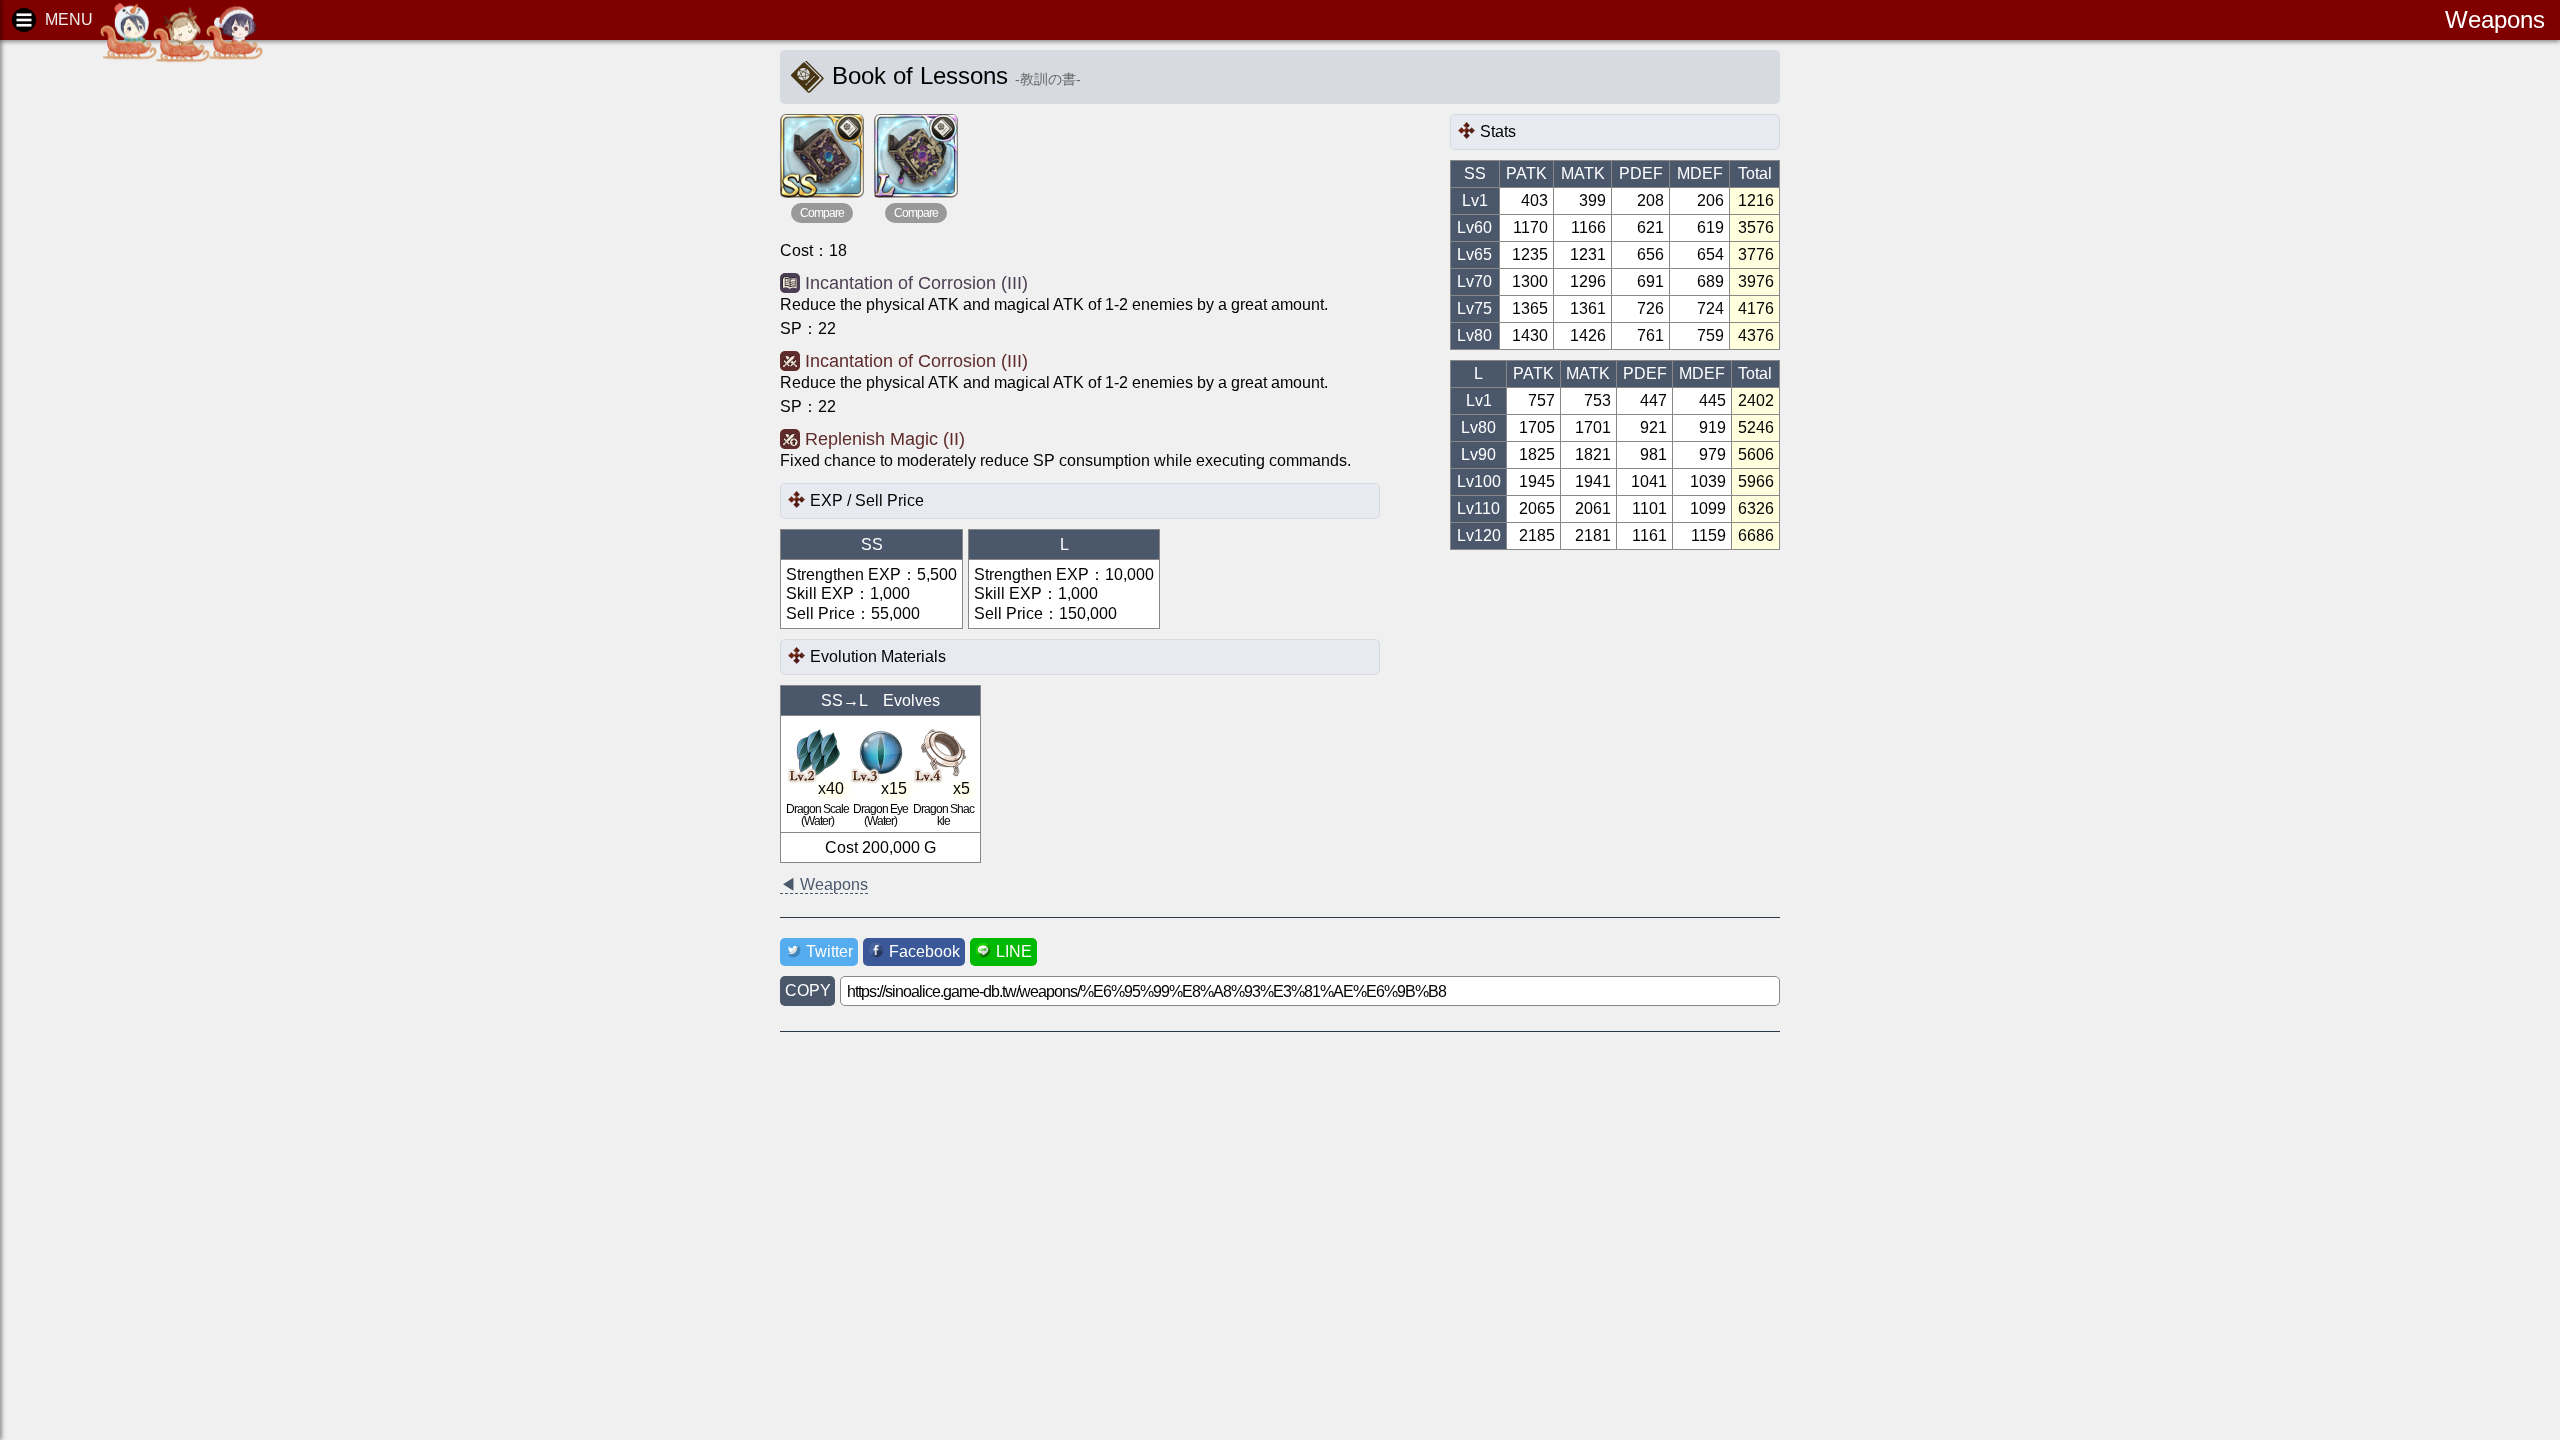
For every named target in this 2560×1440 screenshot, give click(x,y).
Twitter (829, 951)
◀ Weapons (824, 884)
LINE (1014, 951)
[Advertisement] (170, 360)
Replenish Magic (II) (885, 439)
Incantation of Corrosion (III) (916, 283)
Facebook (924, 951)
